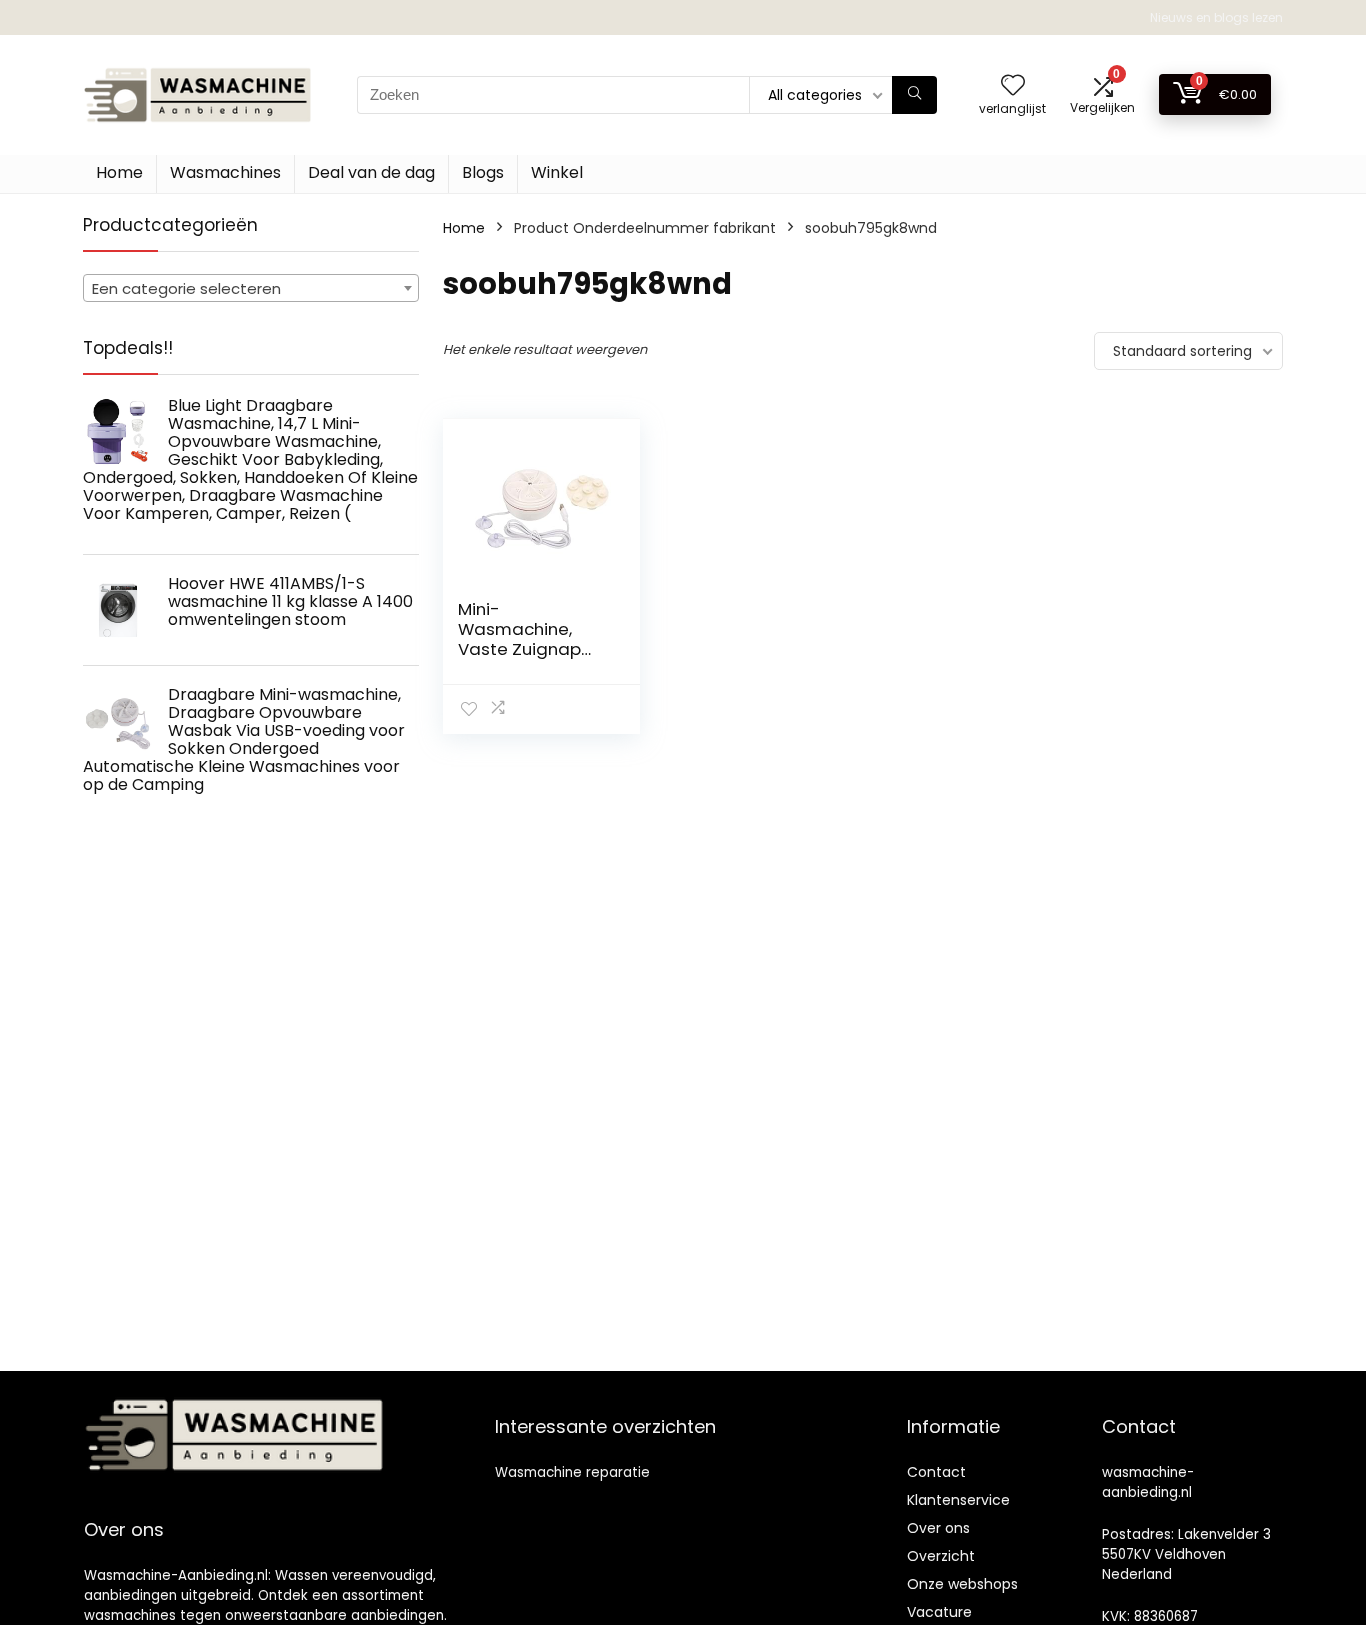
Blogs (483, 172)
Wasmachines (225, 172)
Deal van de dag (371, 172)
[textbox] (251, 289)
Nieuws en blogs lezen (1216, 17)
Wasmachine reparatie (572, 1472)
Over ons (938, 1528)
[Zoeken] (914, 95)
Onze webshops (962, 1584)
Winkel (557, 172)
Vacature (939, 1612)
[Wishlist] (1013, 86)
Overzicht (941, 1556)
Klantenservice (958, 1500)
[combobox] (251, 288)
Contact (936, 1472)
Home (119, 172)
